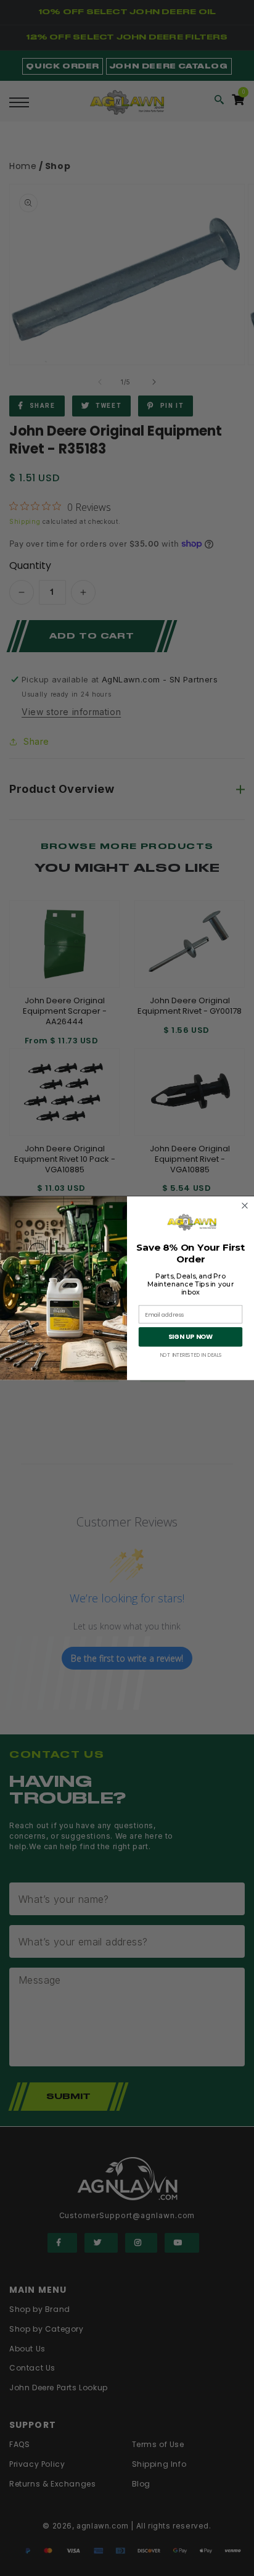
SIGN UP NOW (191, 1337)
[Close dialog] (245, 1205)
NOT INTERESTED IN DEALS (191, 1355)
